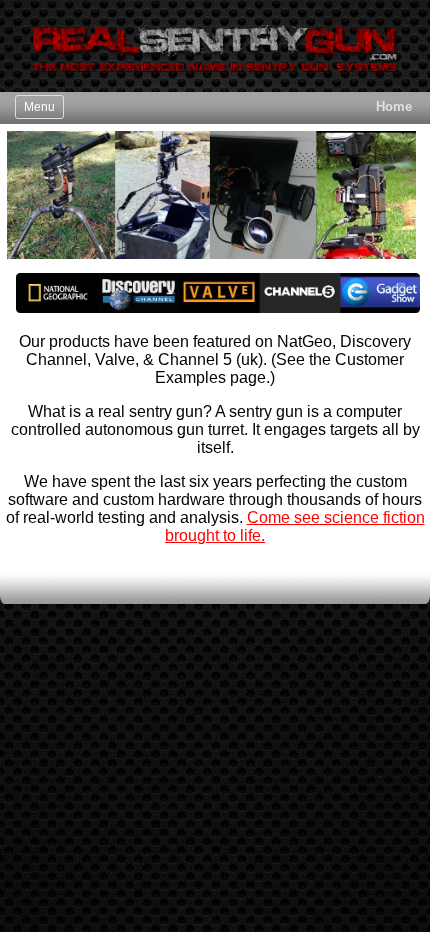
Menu (39, 107)
